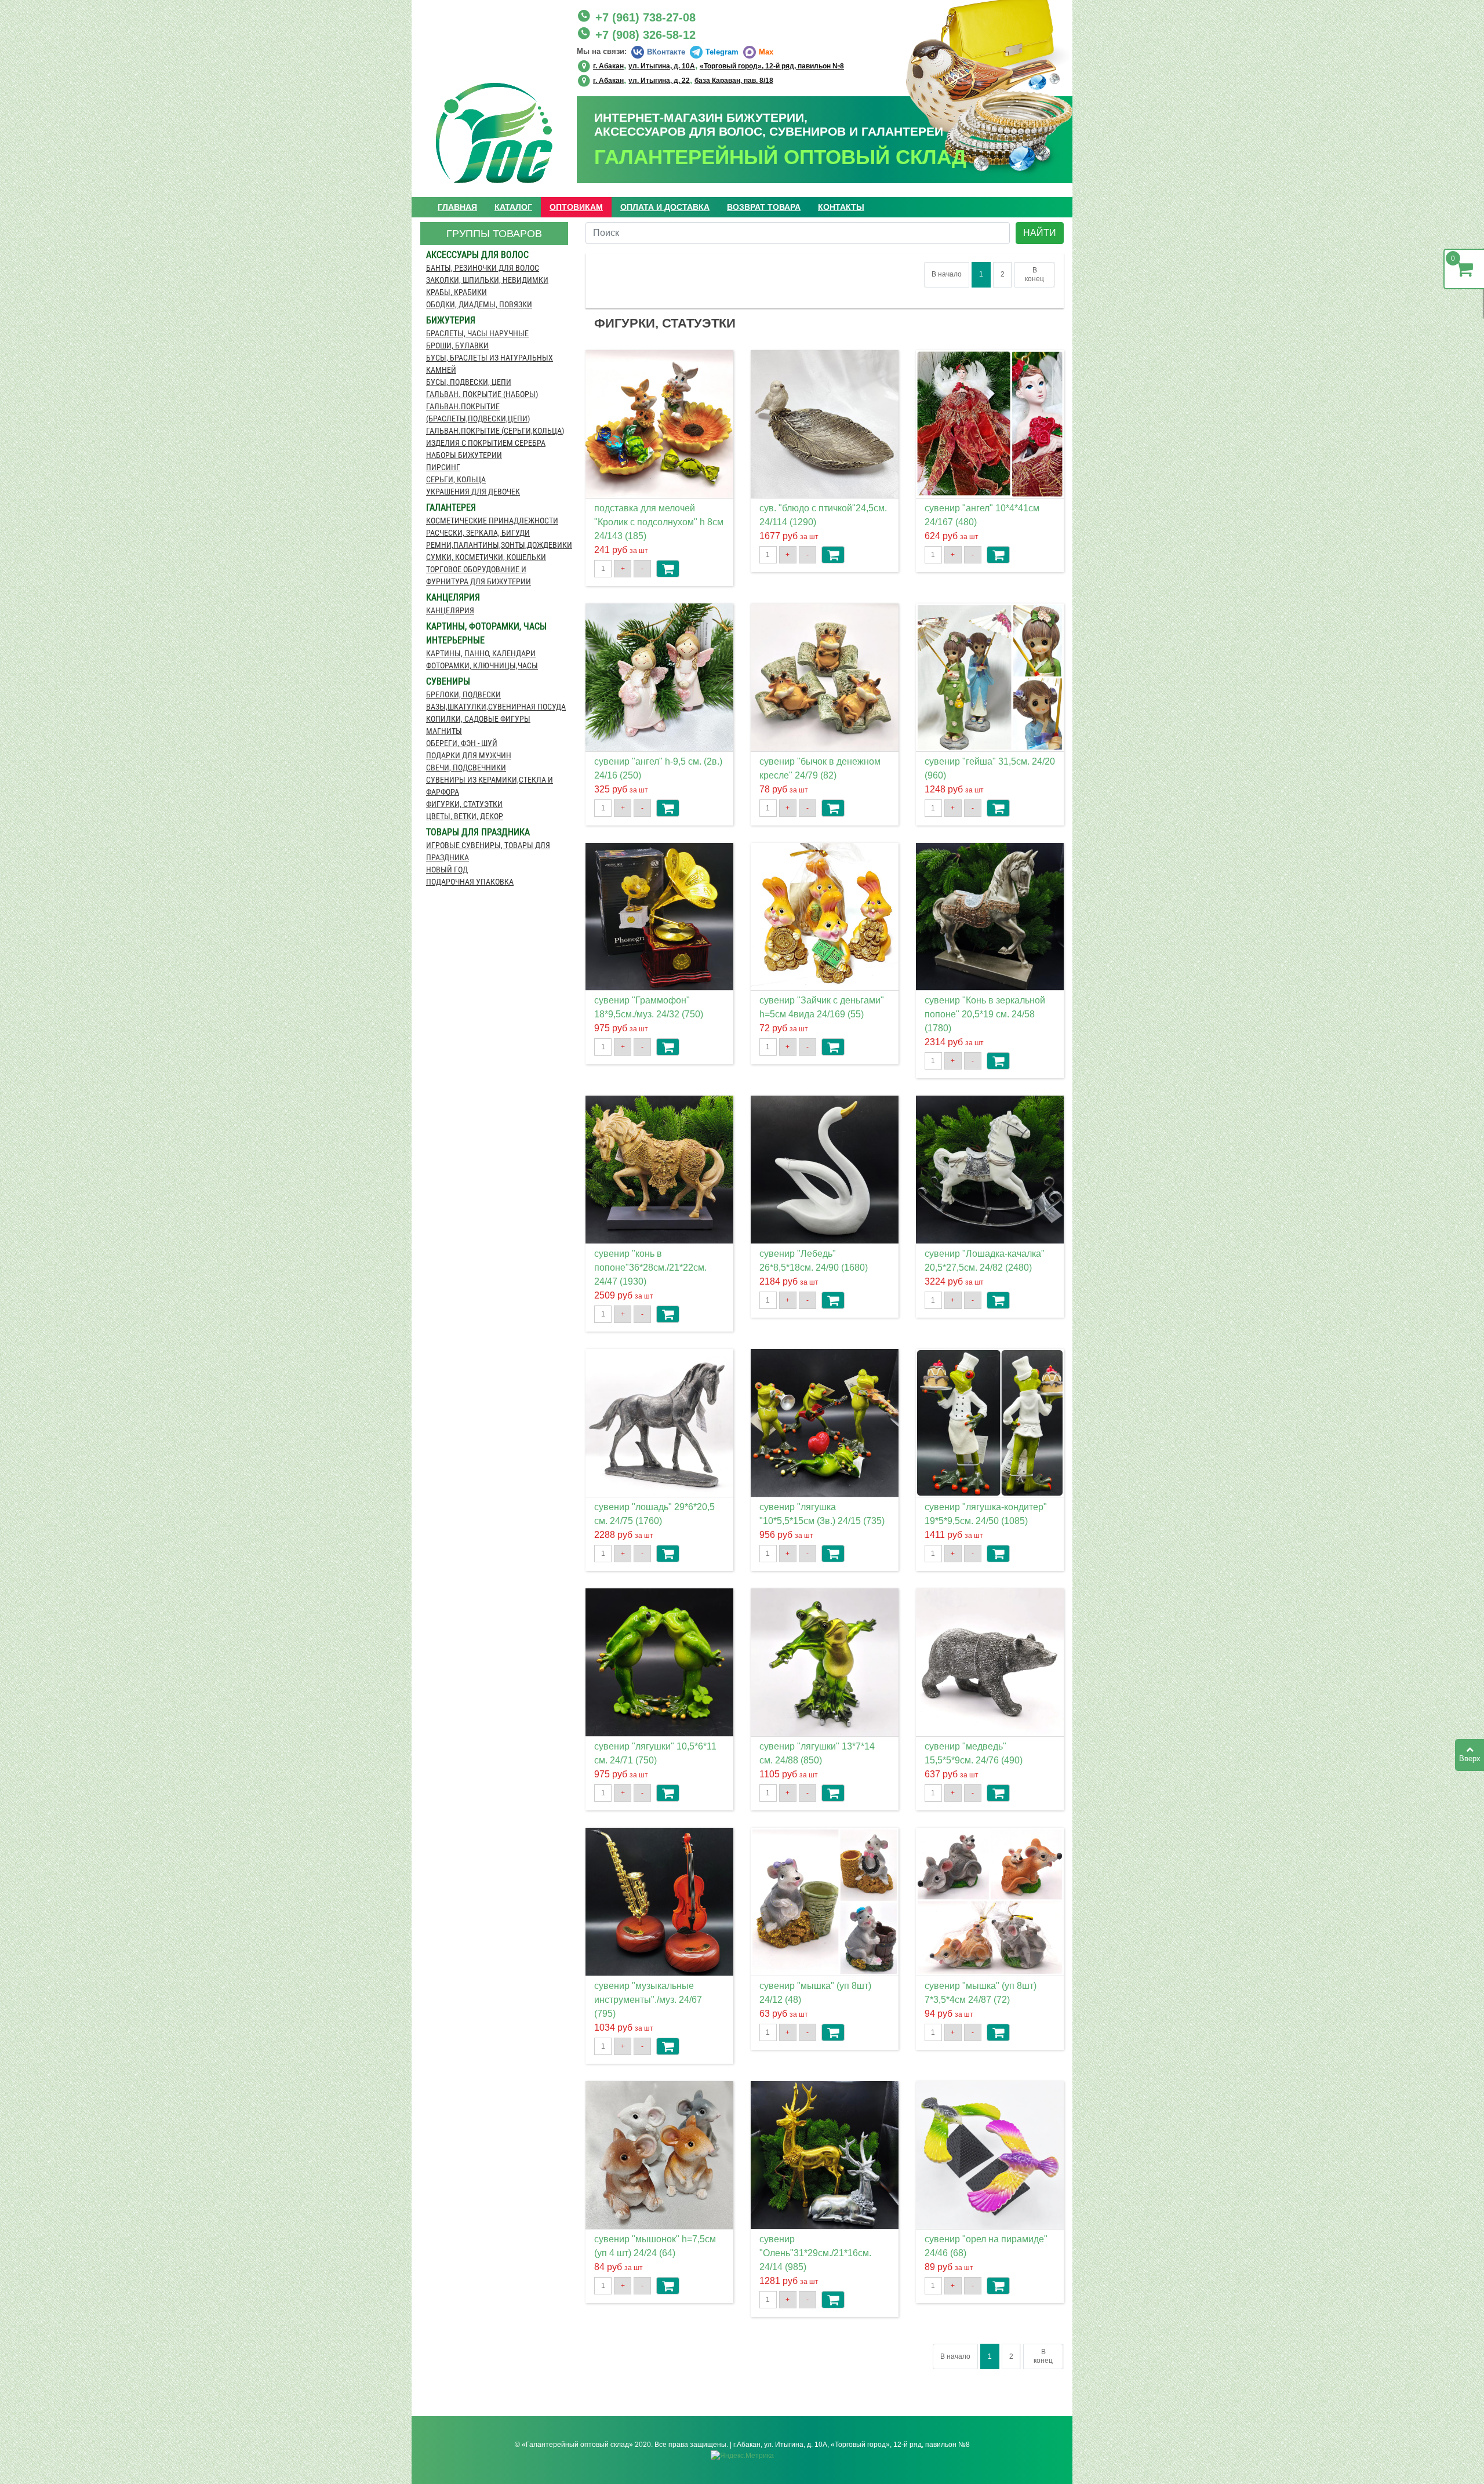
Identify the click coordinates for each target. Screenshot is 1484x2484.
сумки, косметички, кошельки (486, 557)
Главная (457, 207)
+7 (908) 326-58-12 (645, 35)
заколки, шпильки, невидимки (487, 280)
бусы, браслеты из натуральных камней (490, 364)
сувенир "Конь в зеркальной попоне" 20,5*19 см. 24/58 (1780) (985, 1014)
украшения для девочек (473, 492)
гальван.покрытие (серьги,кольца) (495, 431)
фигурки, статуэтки (464, 804)
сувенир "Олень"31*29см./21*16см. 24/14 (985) (815, 2253)
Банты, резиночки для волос (483, 268)
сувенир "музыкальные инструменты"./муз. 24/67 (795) (648, 2000)
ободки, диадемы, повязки (479, 304)
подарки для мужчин (469, 755)
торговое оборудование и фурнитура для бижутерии (479, 575)
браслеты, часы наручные (477, 333)
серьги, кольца (456, 479)
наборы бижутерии (464, 455)
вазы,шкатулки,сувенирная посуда (496, 707)
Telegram (722, 52)
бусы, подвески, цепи (469, 382)
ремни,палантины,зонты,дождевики (497, 545)
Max (766, 52)
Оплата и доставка (665, 207)
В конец (1034, 274)
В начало (947, 274)
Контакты (841, 207)
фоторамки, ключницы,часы (482, 665)
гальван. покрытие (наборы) (482, 394)
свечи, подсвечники (466, 768)
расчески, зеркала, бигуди (478, 533)
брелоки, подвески (463, 694)
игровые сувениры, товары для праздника (488, 851)
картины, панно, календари (481, 653)
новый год (447, 870)
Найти (1040, 233)
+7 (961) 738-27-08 (645, 17)
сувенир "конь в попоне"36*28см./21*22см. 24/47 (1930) (650, 1268)
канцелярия (450, 610)
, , (719, 65)
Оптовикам (576, 207)
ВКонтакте (666, 52)
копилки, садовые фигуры (478, 719)
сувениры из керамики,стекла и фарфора (490, 786)
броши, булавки (457, 345)
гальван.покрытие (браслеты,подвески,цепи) (478, 412)
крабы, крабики (457, 292)
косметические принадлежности (492, 521)
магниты (444, 731)
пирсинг (443, 467)
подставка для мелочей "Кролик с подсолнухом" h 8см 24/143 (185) (659, 522)
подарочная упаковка (470, 882)
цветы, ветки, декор (465, 816)
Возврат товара (764, 207)
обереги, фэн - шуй (462, 743)
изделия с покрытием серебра (486, 443)
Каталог (513, 207)
